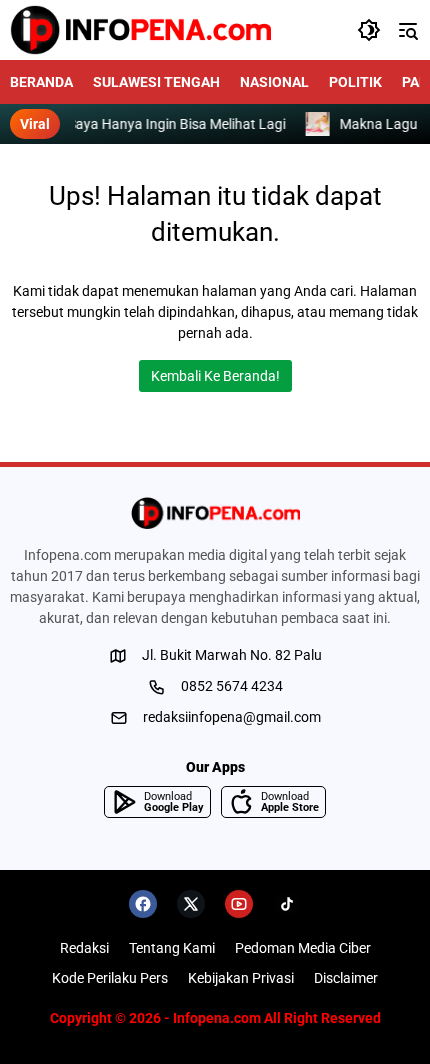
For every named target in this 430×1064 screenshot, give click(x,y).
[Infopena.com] (140, 30)
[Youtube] (239, 904)
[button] (369, 30)
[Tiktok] (287, 904)
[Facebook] (143, 904)
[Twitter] (191, 904)
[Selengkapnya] (215, 513)
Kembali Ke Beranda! (215, 376)
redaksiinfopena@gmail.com (232, 717)
